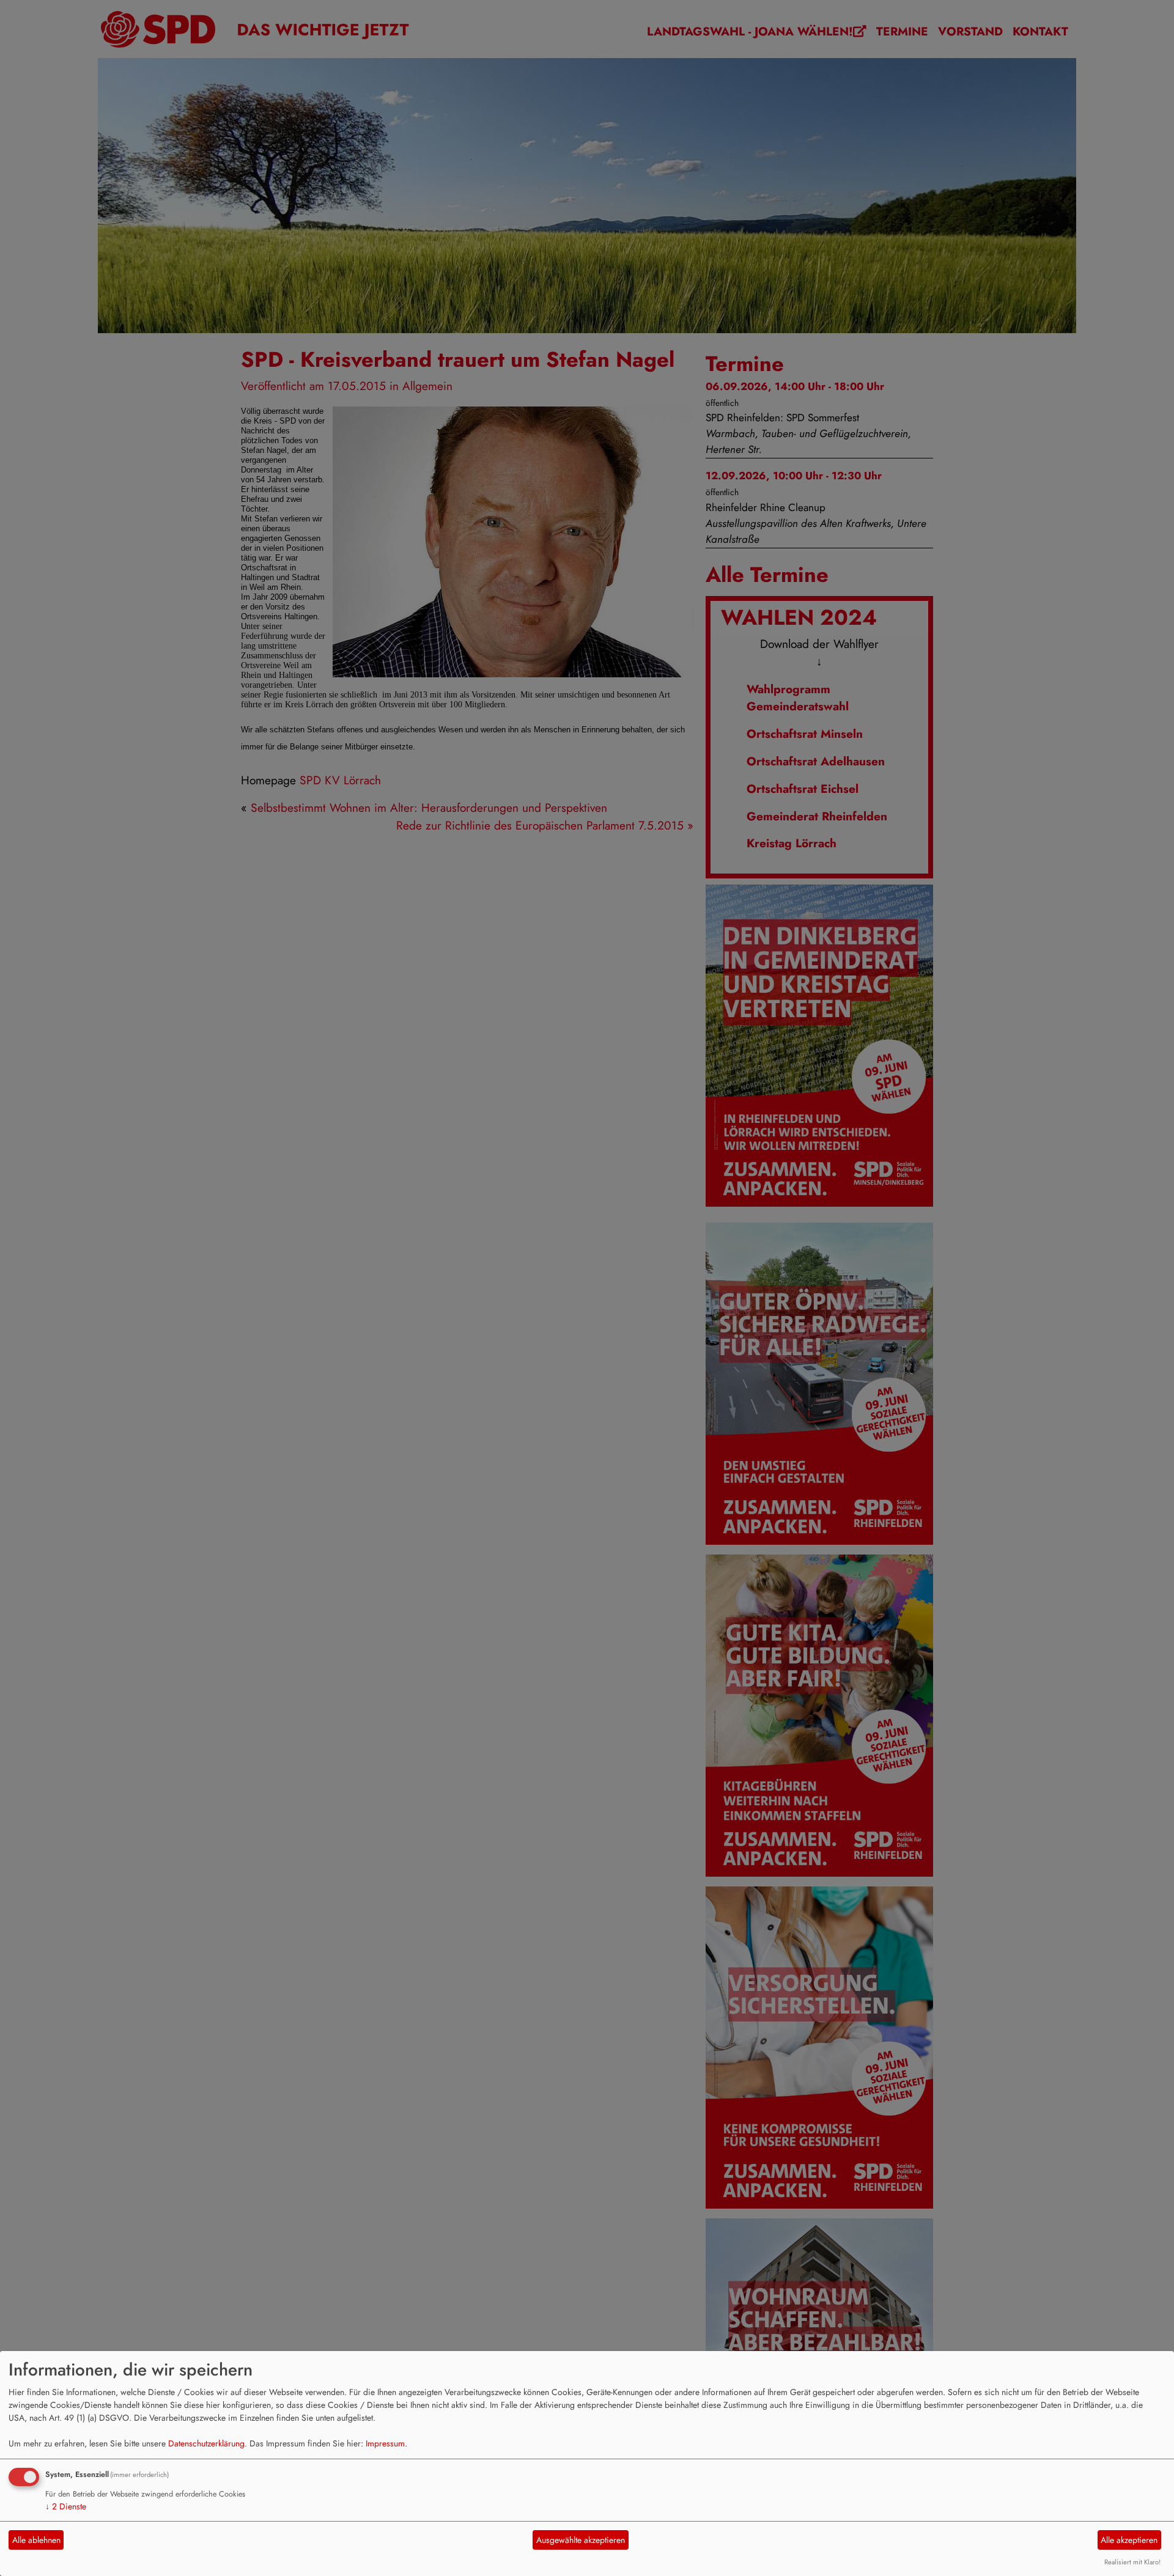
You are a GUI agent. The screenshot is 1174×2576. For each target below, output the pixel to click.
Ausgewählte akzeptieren (581, 2540)
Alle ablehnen (36, 2540)
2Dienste (66, 2506)
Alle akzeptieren (1129, 2540)
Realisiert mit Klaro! (1132, 2562)
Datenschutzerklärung (206, 2443)
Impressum (385, 2443)
